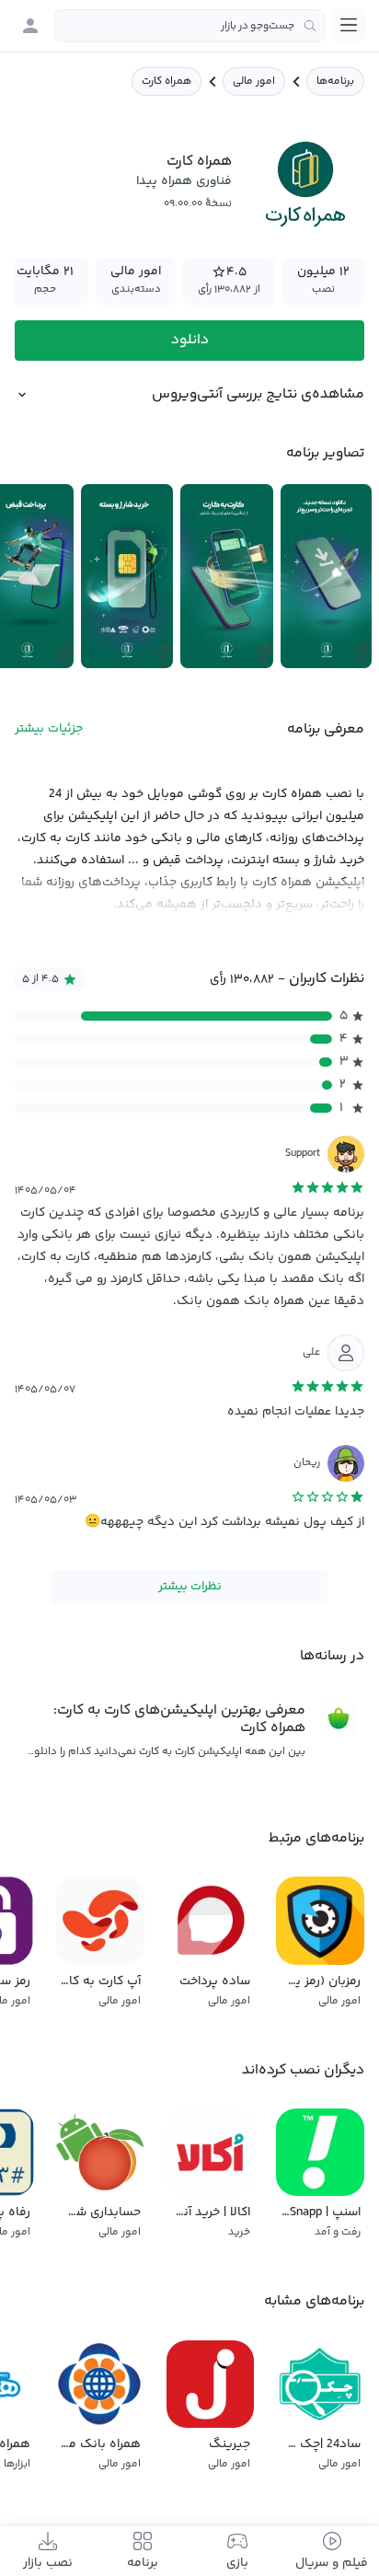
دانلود (190, 340)
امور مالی (254, 81)
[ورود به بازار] (30, 26)
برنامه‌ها (335, 81)
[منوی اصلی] (349, 25)
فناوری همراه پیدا (184, 181)
